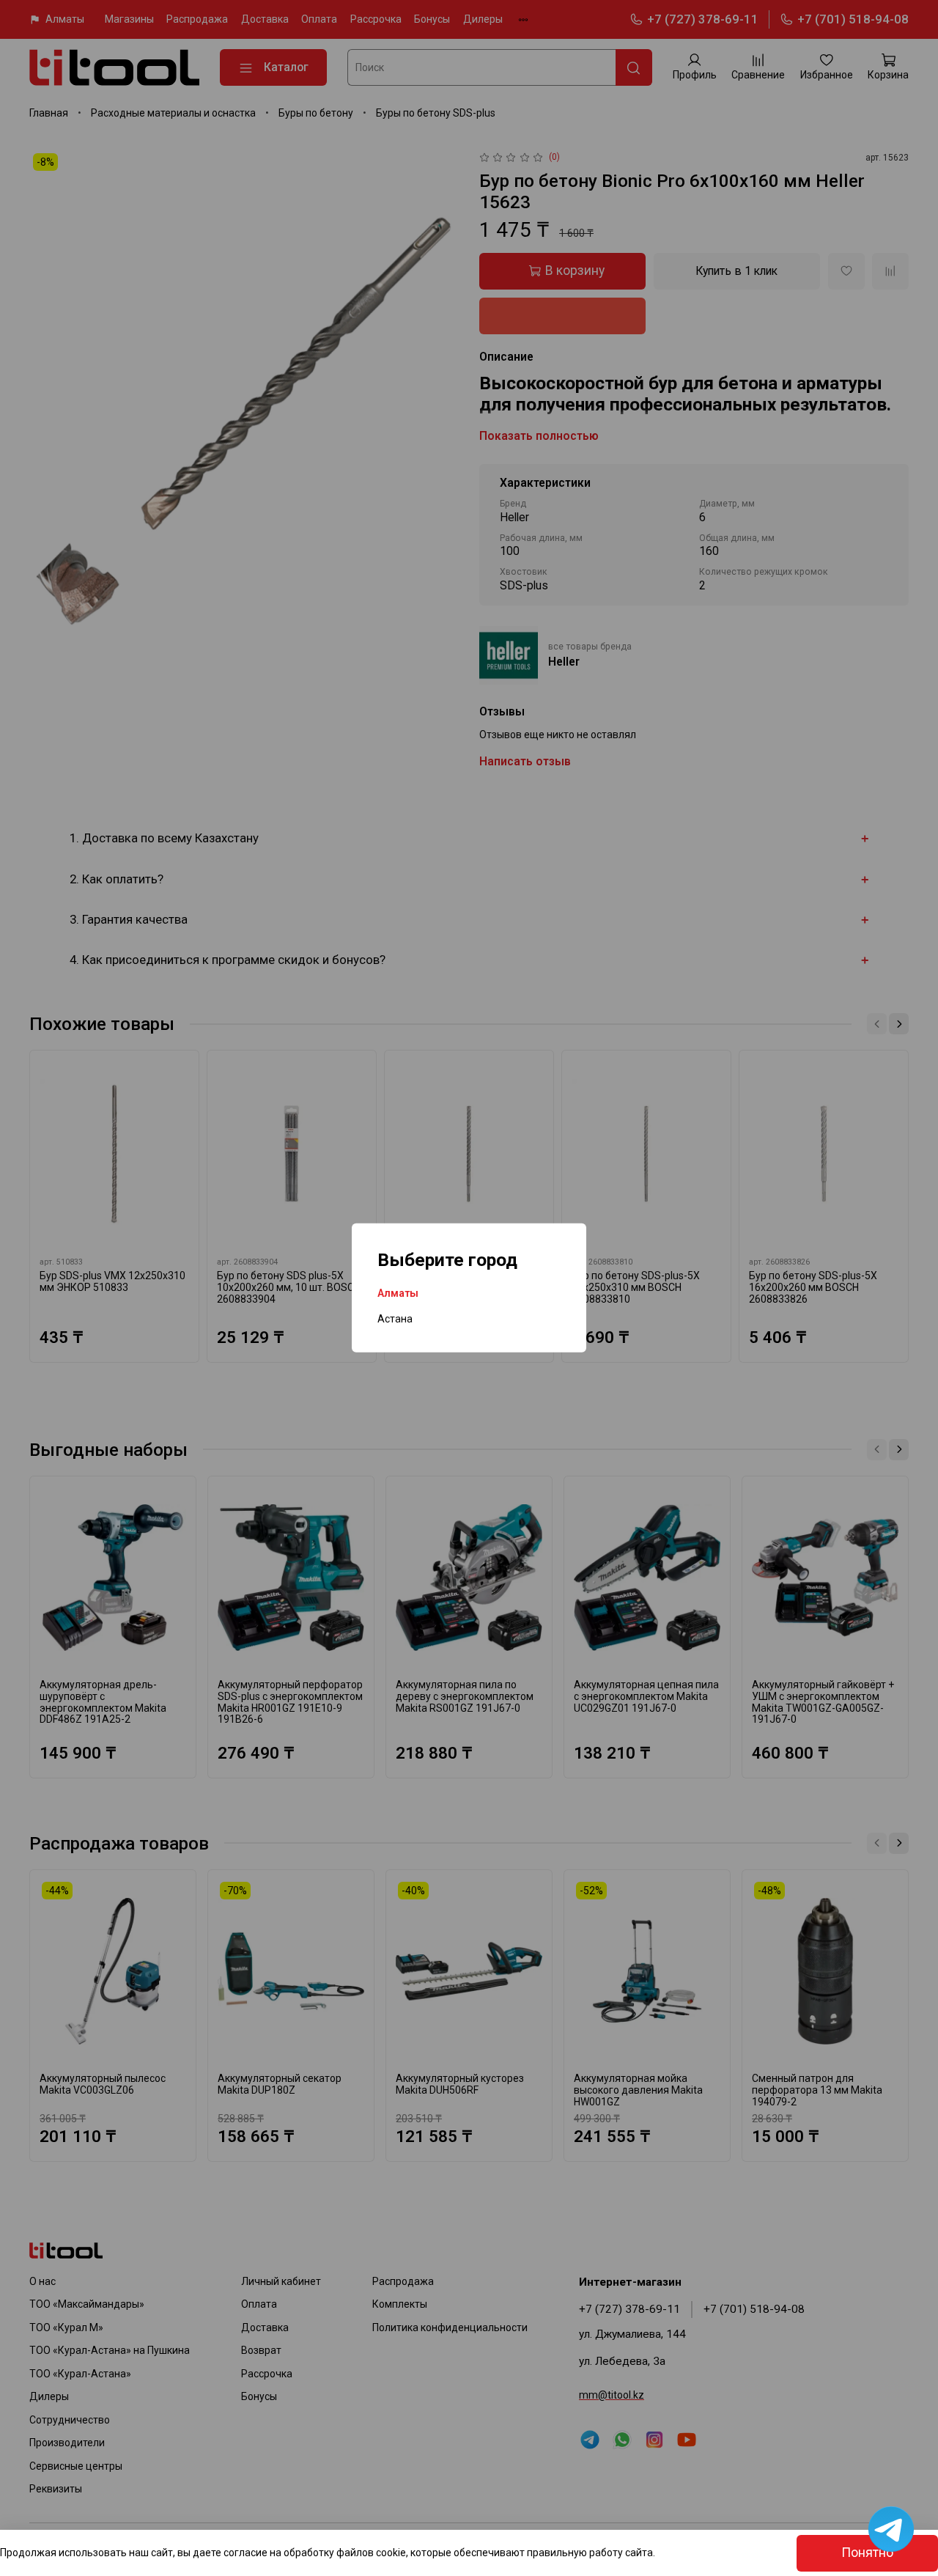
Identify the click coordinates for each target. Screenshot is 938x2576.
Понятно (867, 2553)
